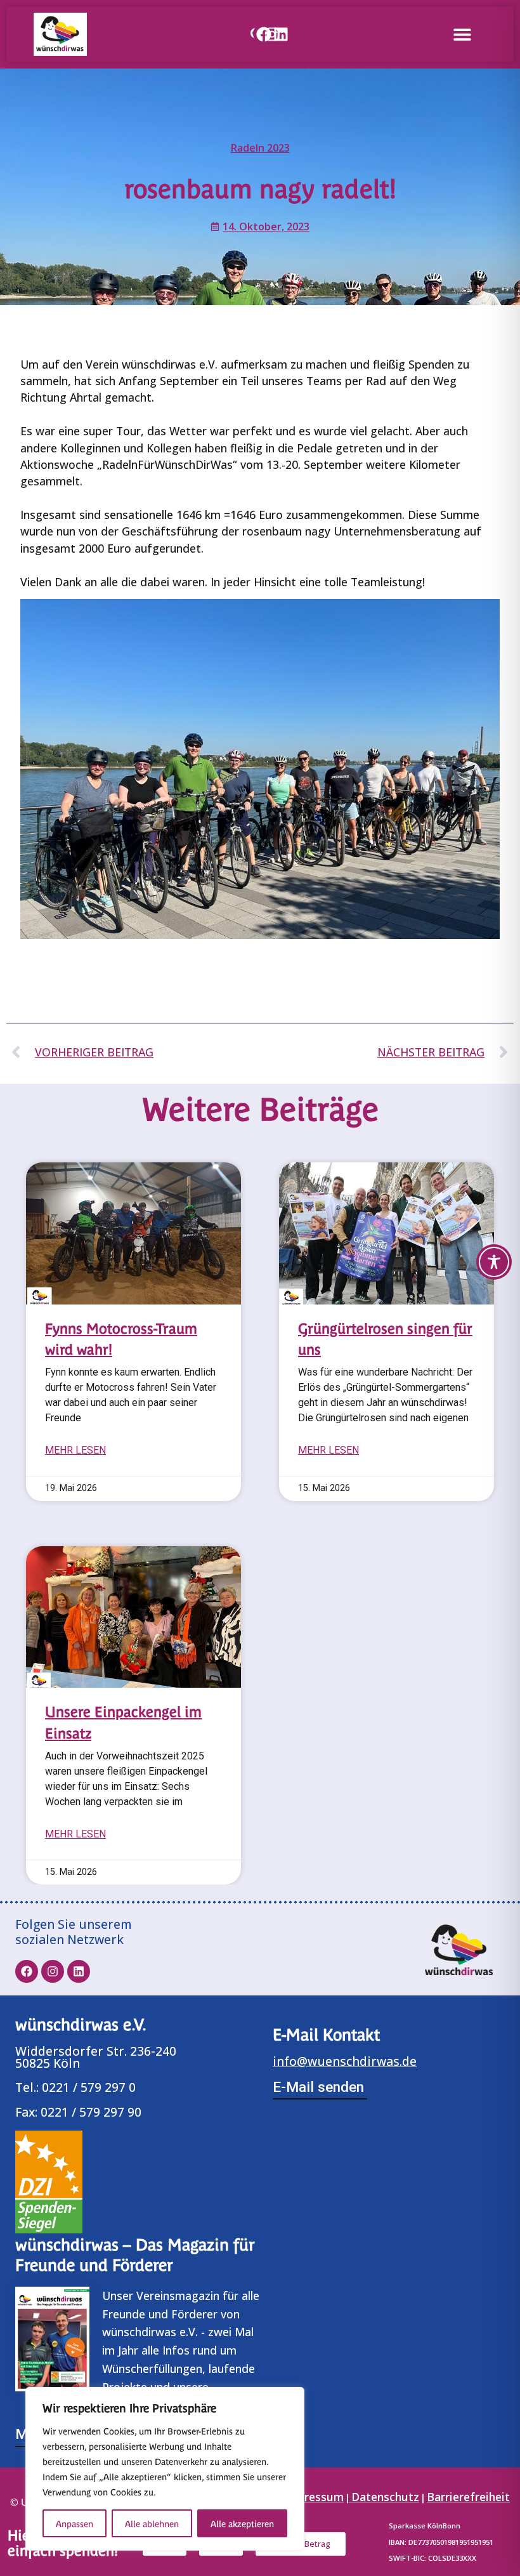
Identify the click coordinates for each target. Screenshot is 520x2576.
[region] (165, 2469)
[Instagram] (272, 34)
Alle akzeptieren (242, 2523)
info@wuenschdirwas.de (345, 2061)
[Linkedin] (281, 34)
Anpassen (75, 2523)
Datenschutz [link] (385, 2497)
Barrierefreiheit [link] (468, 2497)
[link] (250, 34)
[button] (462, 34)
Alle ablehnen (152, 2523)
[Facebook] (264, 34)
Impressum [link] (314, 2497)
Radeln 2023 (260, 148)
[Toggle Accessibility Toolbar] (494, 1262)
